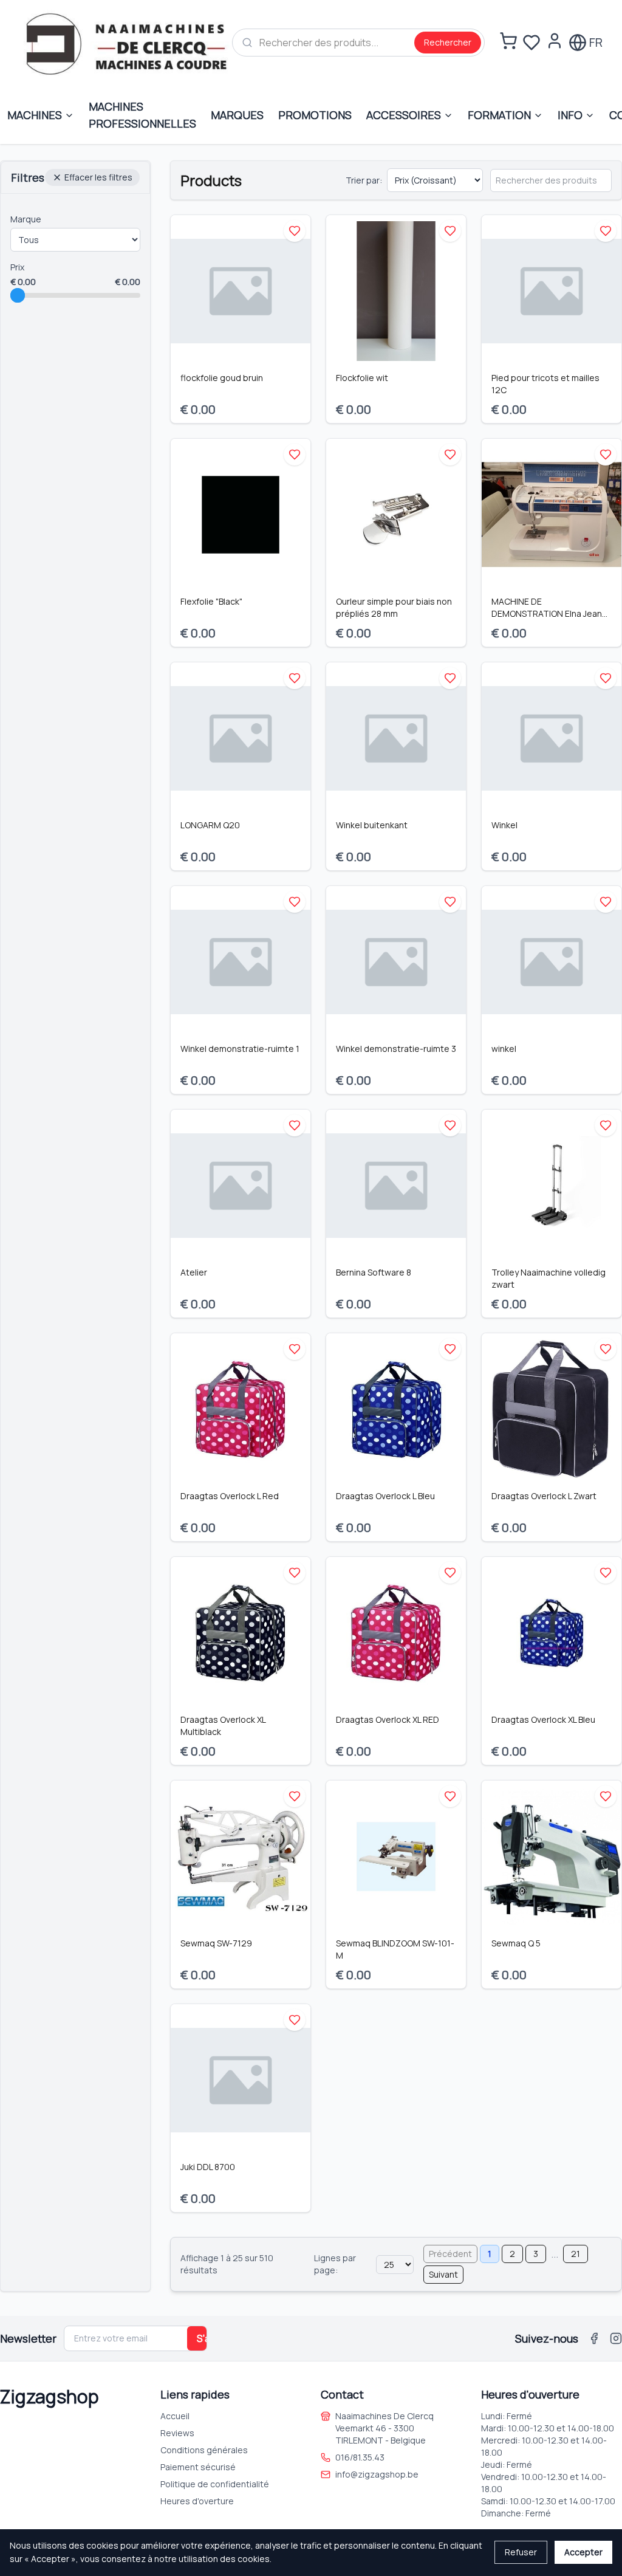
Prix (17, 267)
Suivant (443, 2274)
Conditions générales (204, 2450)
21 (576, 2254)
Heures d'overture (197, 2501)
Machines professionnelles (142, 115)
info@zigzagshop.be (377, 2474)
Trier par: (364, 180)
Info (570, 115)
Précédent (450, 2254)
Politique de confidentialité (215, 2484)
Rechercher (448, 42)
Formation (499, 115)
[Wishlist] (531, 43)
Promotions (315, 115)
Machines (35, 115)
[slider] (18, 295)
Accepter (583, 2552)
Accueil (175, 2416)
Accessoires (404, 115)
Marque (26, 219)
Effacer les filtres (98, 177)
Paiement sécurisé (198, 2467)
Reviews (177, 2433)
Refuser (521, 2552)
